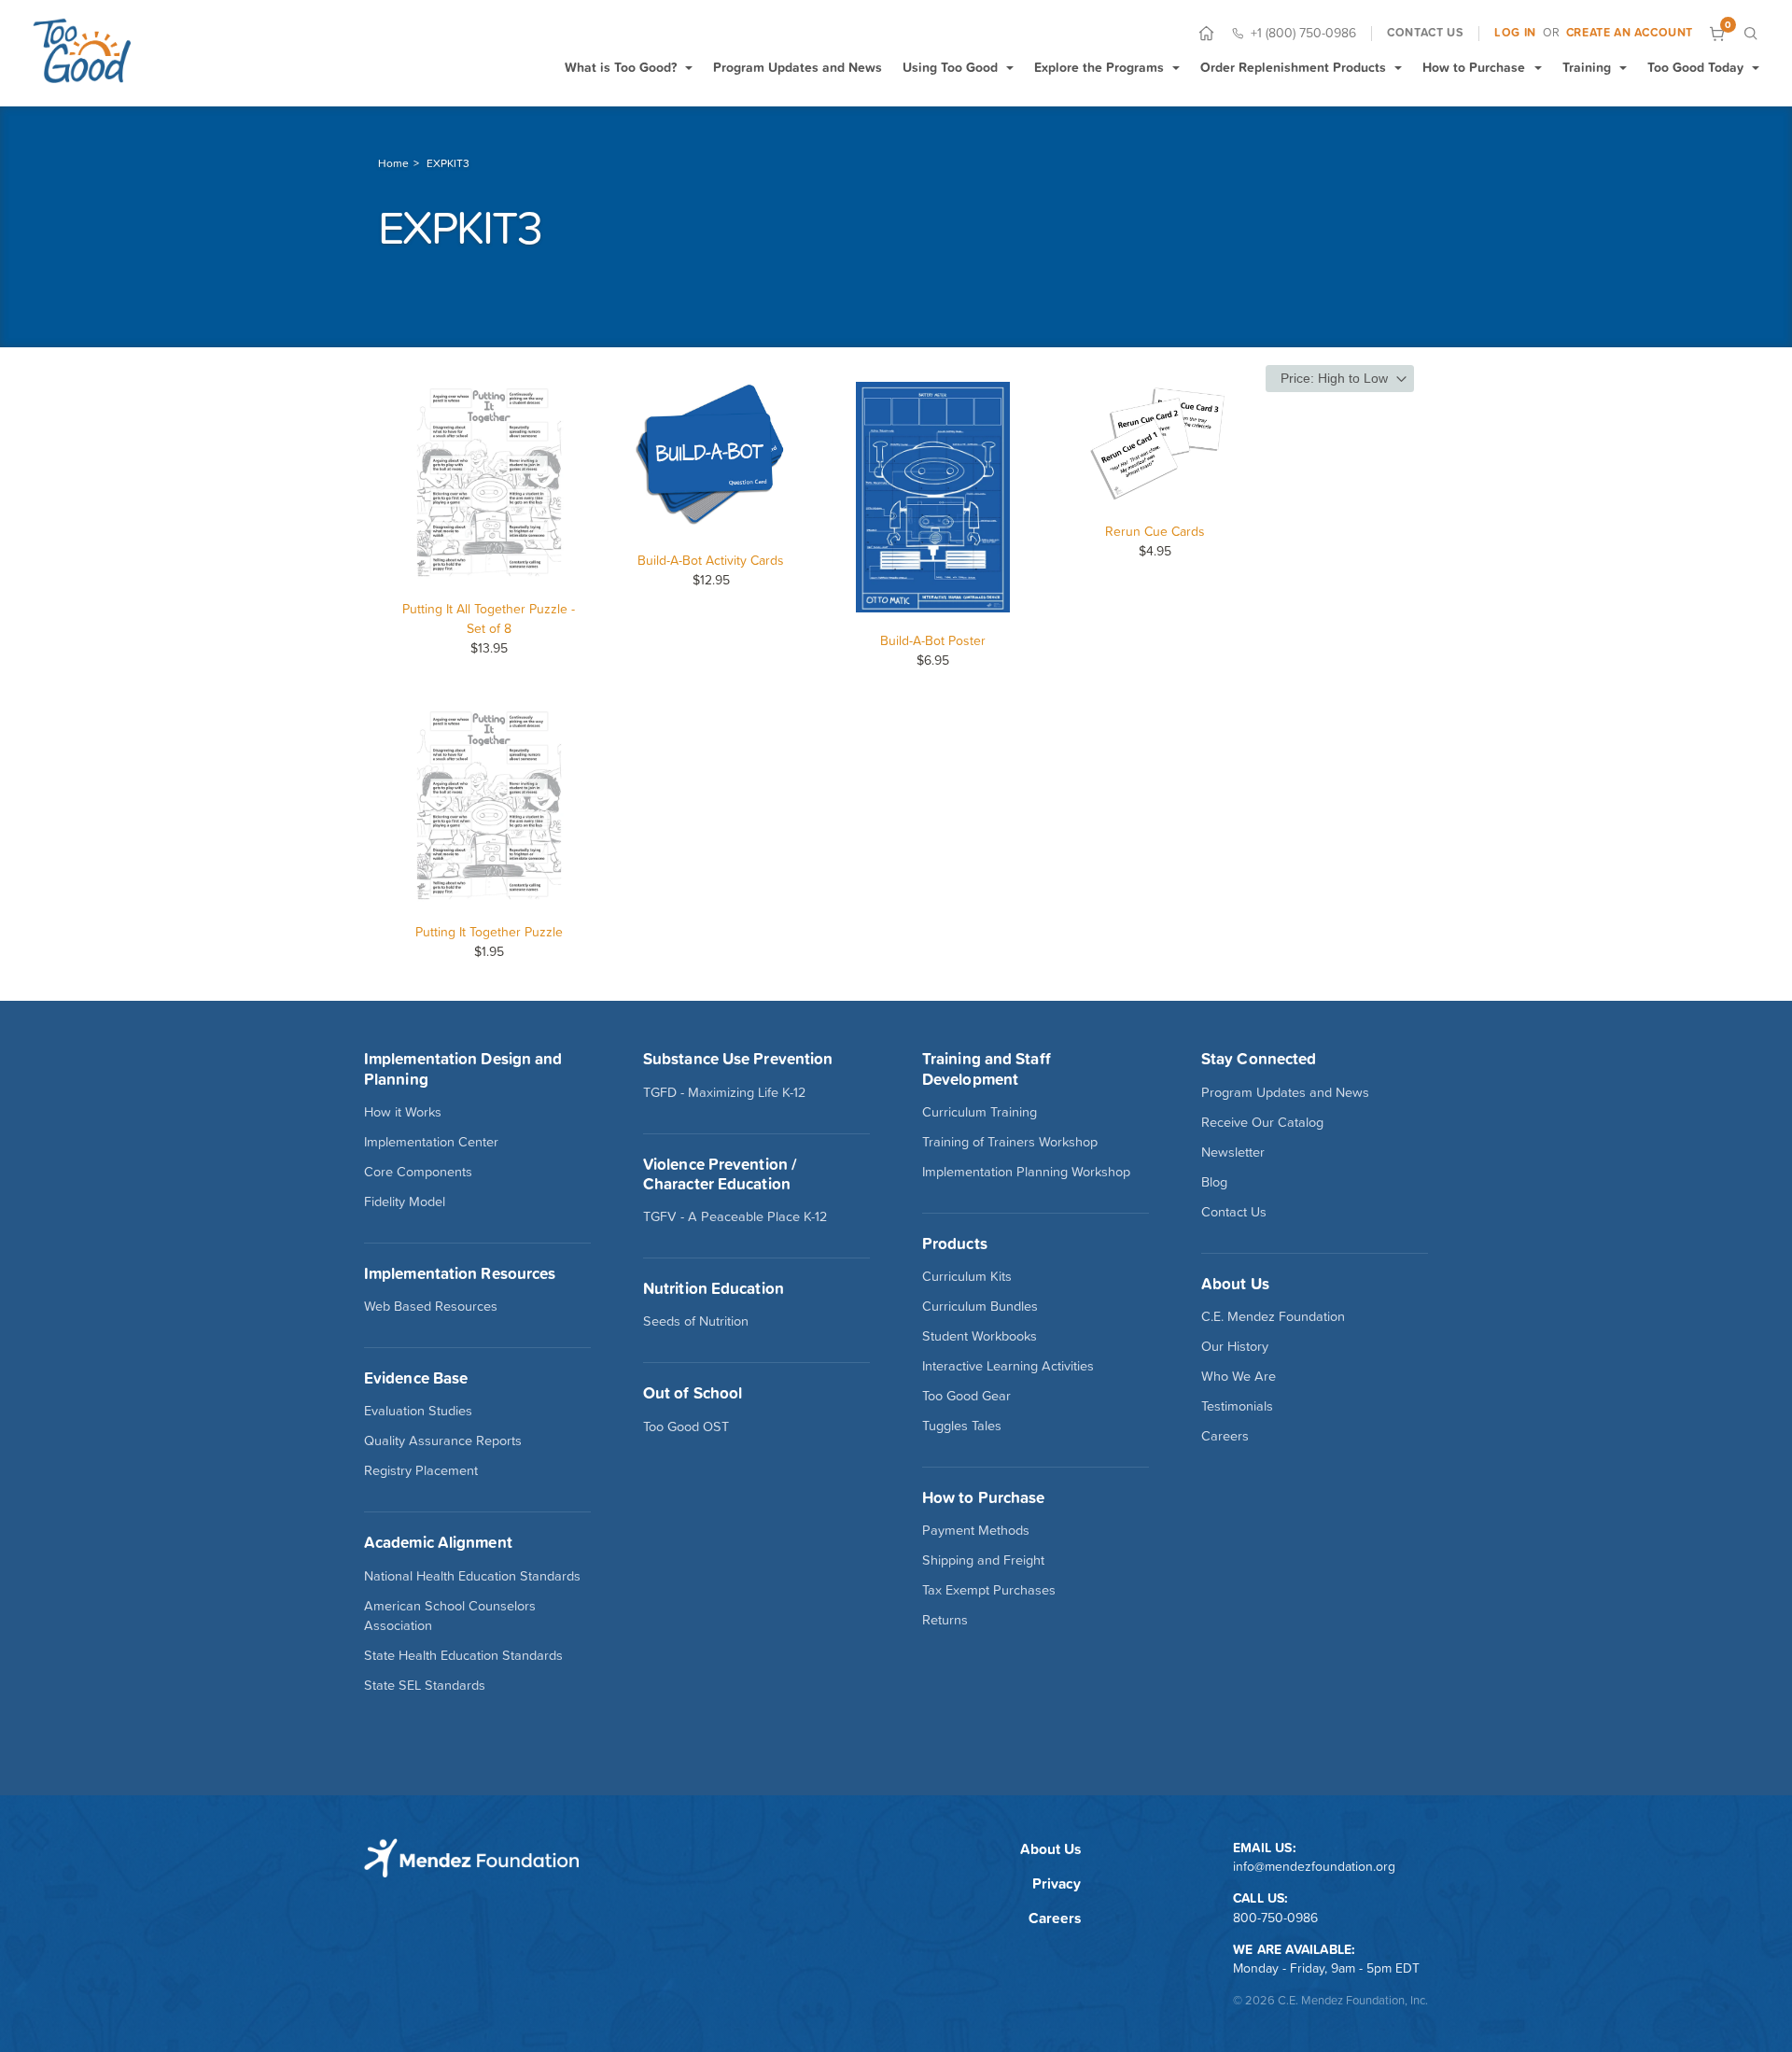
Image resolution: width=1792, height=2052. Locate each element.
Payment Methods (976, 1530)
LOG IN (1515, 33)
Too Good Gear (966, 1396)
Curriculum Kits (967, 1276)
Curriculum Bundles (980, 1306)
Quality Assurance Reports (443, 1441)
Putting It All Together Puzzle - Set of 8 (489, 618)
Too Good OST (686, 1427)
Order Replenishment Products (1293, 67)
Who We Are (1239, 1376)
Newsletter (1233, 1152)
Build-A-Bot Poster (933, 640)
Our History (1235, 1346)
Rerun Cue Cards (1155, 531)
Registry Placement (421, 1470)
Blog (1214, 1182)
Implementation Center (431, 1142)
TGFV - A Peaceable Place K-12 (735, 1216)
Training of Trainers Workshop (1010, 1142)
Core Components (418, 1172)
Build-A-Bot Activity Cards (711, 560)
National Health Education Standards (472, 1576)
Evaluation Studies (418, 1411)
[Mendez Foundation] (82, 50)
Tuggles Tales (962, 1426)
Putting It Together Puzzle (489, 932)
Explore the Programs (1099, 67)
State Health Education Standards (463, 1655)
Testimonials (1237, 1406)
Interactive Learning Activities (1008, 1366)
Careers (1225, 1436)
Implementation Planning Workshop (1026, 1172)
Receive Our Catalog (1262, 1122)
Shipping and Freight (983, 1560)
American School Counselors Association (450, 1616)
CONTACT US (1425, 33)
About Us (1050, 1849)
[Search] (1750, 33)
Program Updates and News (798, 67)
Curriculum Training (980, 1112)
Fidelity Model (405, 1202)
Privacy (1057, 1883)
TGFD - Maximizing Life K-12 (724, 1092)
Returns (945, 1620)
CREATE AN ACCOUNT (1630, 33)
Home (393, 163)
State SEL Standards (425, 1685)
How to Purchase (1474, 67)
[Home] (1206, 33)
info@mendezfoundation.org (1314, 1866)
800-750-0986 (1275, 1918)
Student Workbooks (980, 1336)
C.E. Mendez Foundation (1273, 1316)
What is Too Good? (621, 67)
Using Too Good (950, 67)
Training (1587, 67)
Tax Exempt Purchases (989, 1590)
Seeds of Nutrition (696, 1321)
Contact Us (1234, 1212)
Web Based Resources (431, 1306)
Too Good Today (1695, 67)
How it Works (403, 1112)
